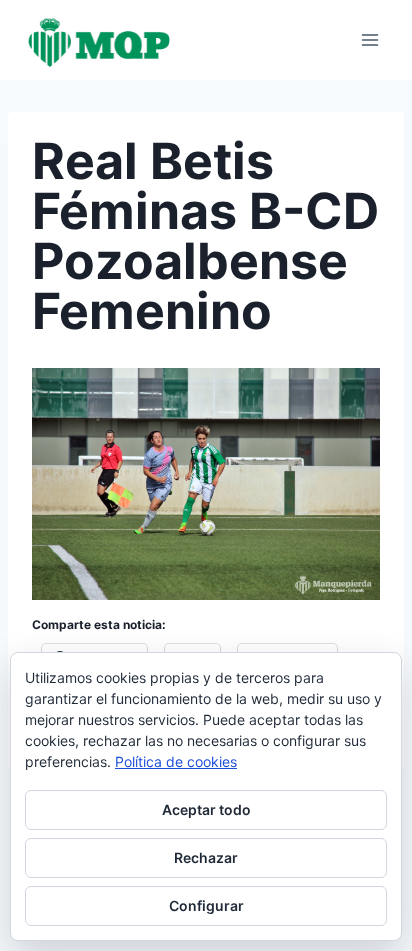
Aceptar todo (206, 809)
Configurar (206, 905)
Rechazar (206, 857)
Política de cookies (176, 761)
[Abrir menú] (369, 39)
